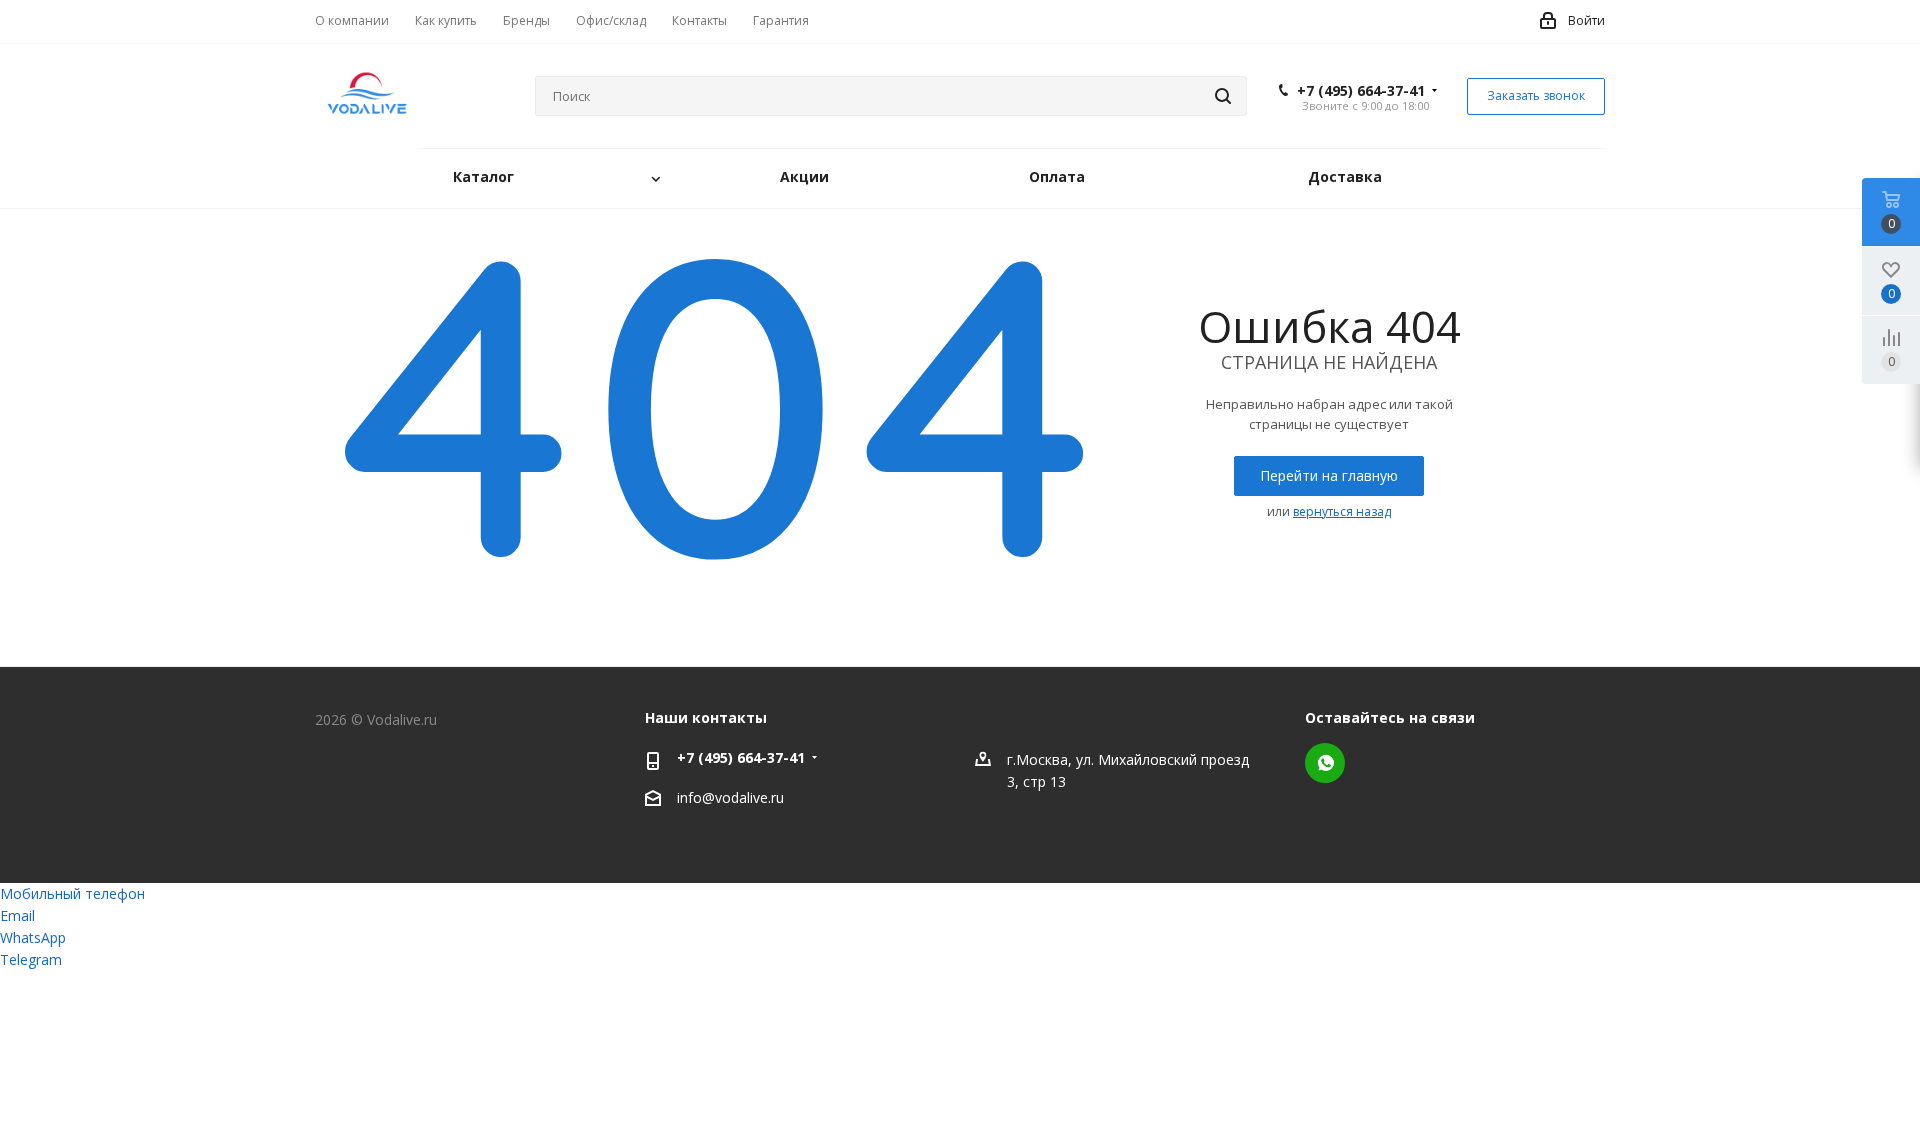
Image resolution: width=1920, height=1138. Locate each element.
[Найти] (1223, 96)
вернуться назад (1342, 511)
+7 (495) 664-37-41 (1361, 91)
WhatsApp (1325, 763)
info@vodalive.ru (730, 797)
